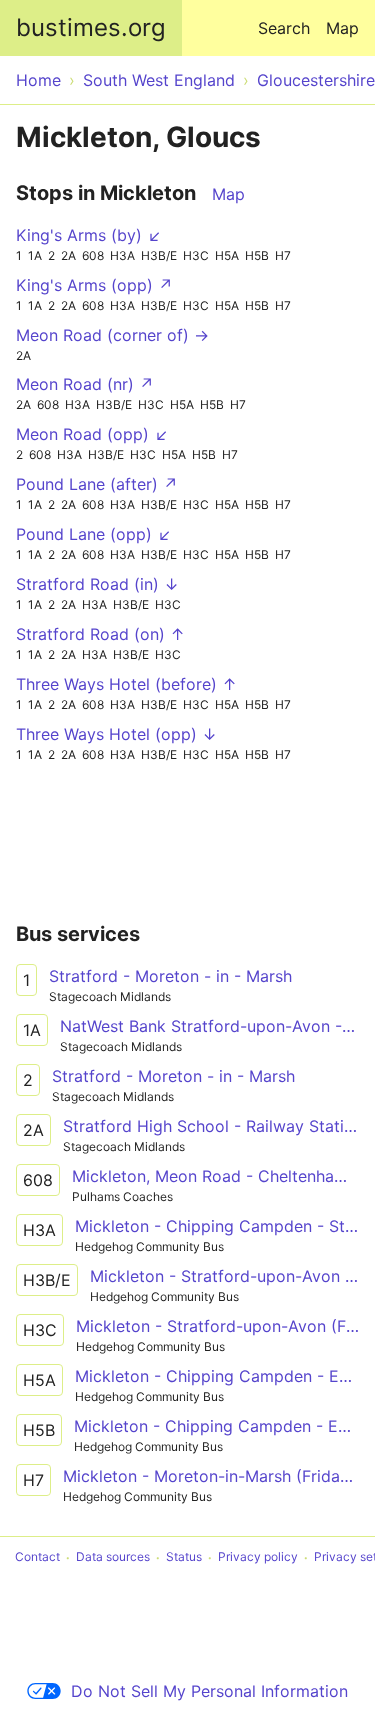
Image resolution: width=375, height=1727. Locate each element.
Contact (37, 1557)
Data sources (113, 1557)
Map (342, 28)
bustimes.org (91, 27)
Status (184, 1557)
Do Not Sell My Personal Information (209, 1691)
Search (284, 28)
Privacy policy (258, 1557)
